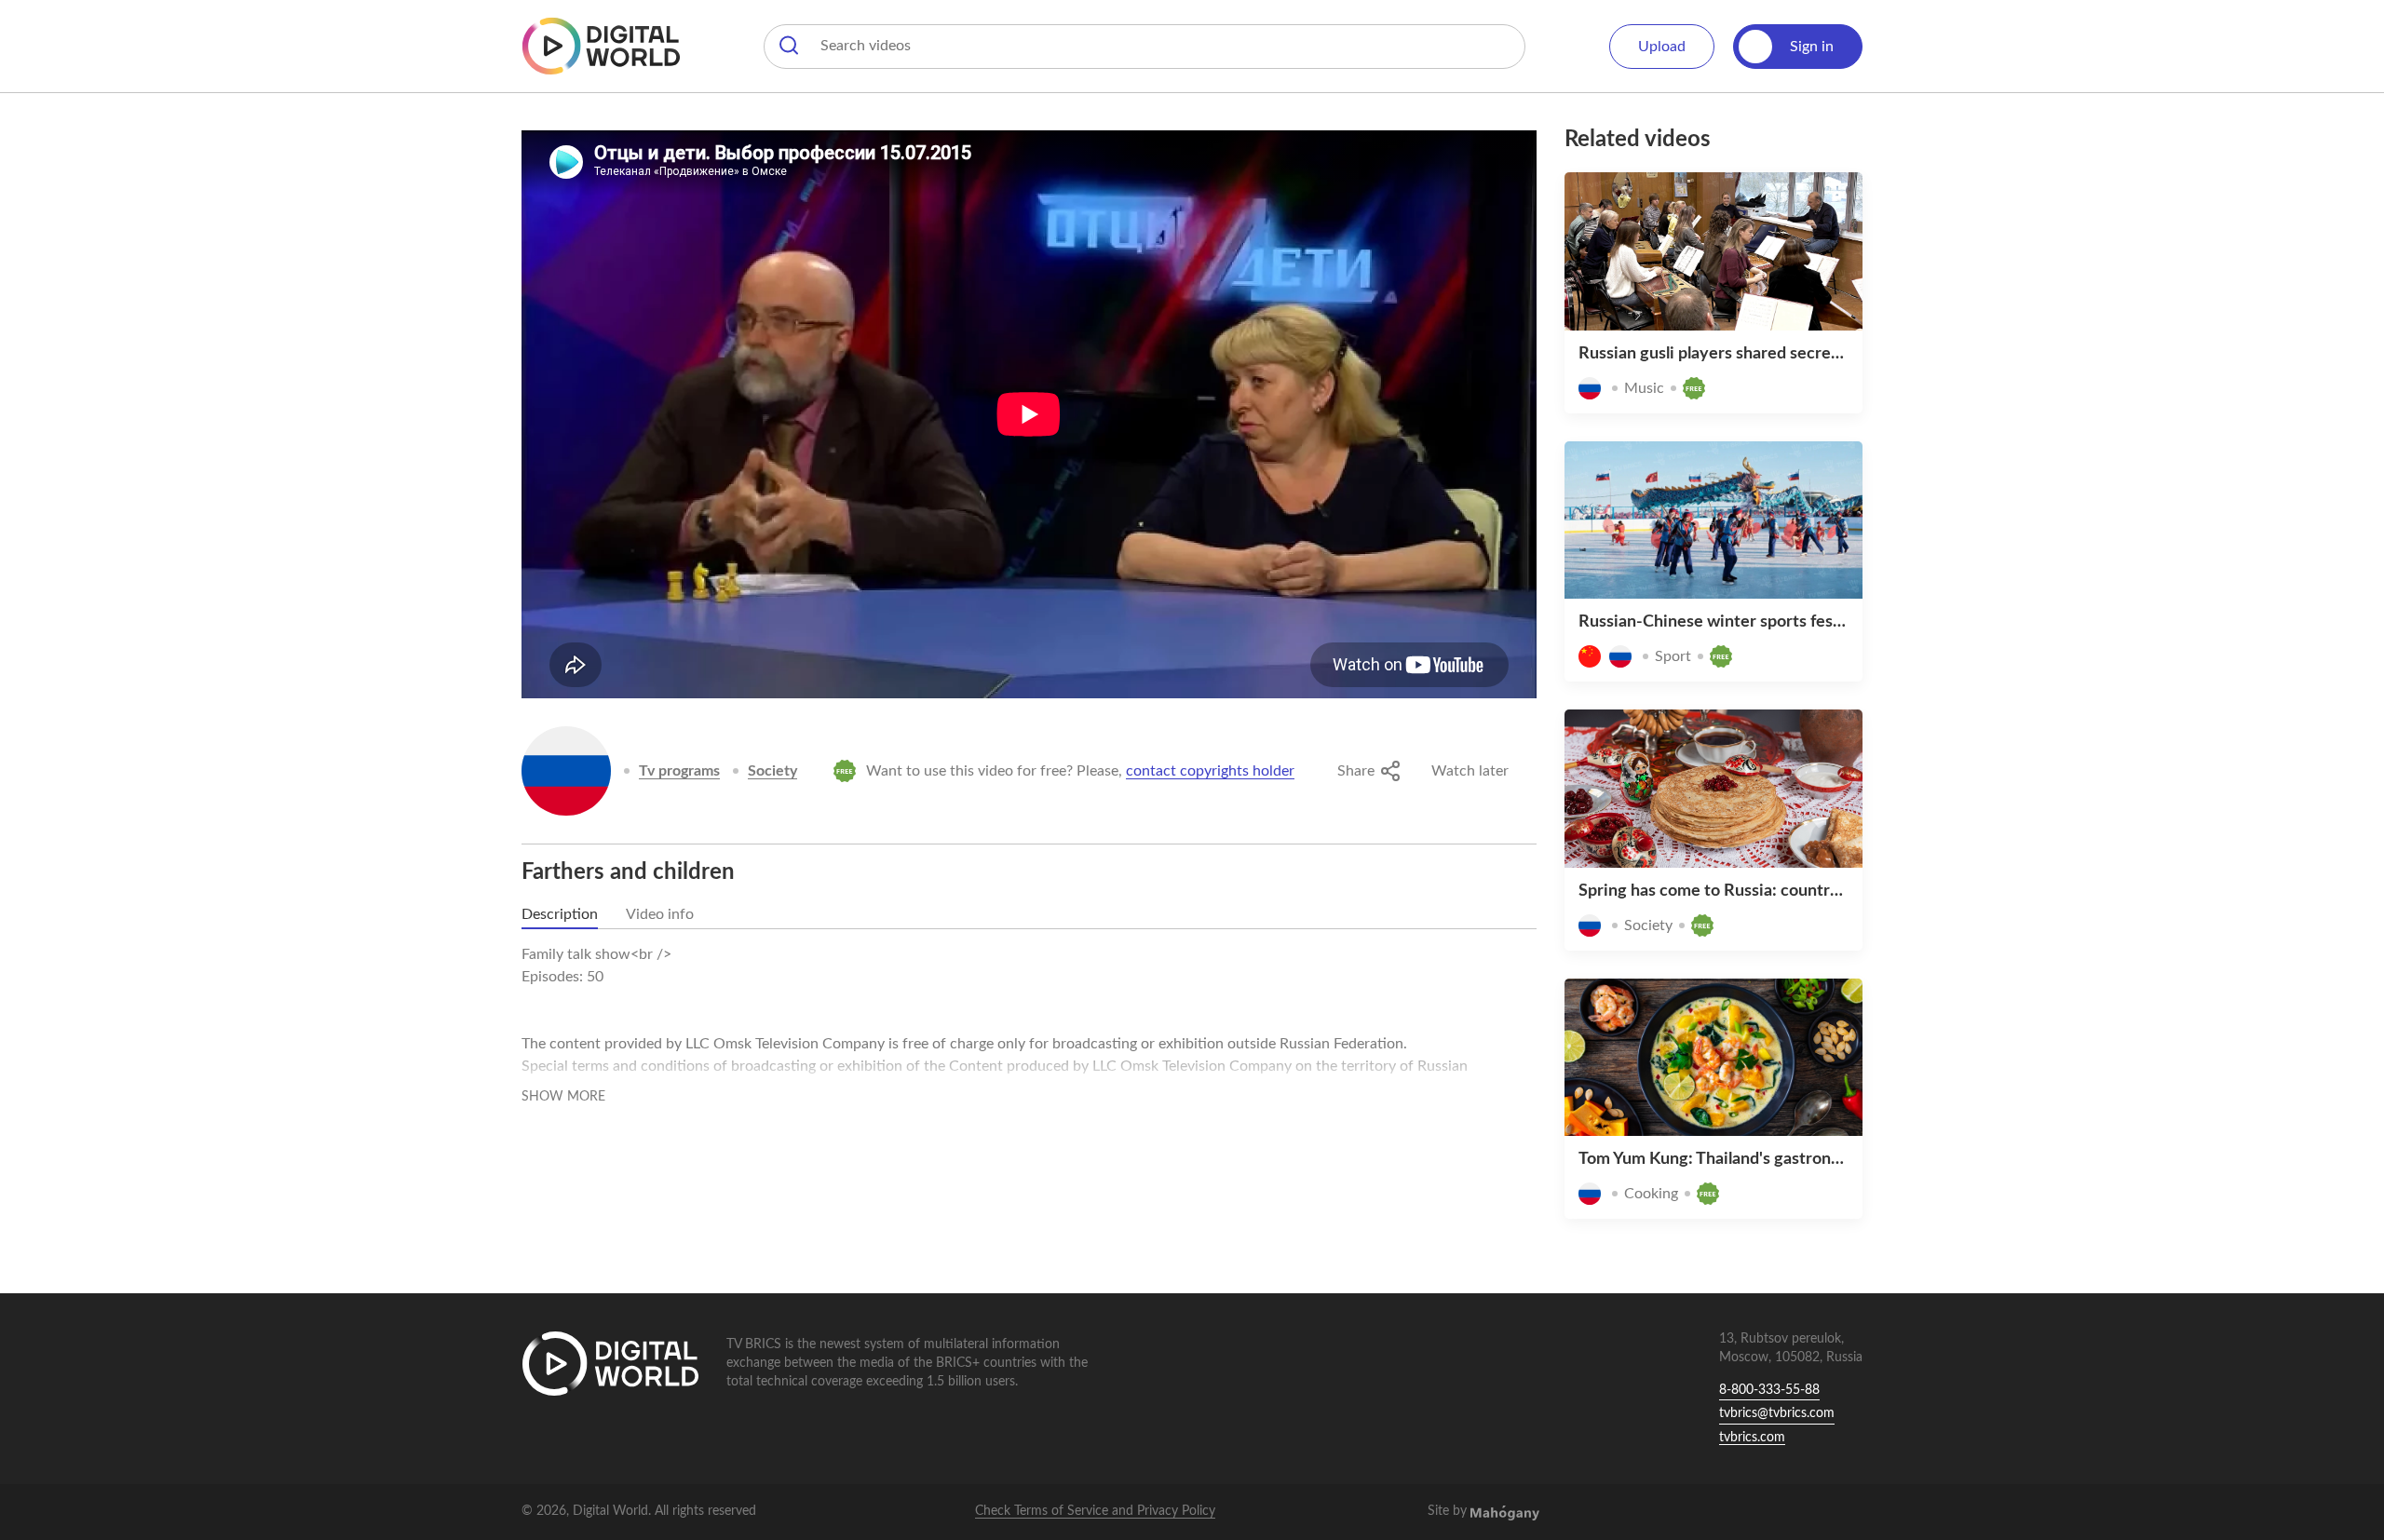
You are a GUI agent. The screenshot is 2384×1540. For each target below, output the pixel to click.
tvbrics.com (1752, 1438)
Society (772, 771)
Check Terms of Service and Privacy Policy (1095, 1511)
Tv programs (679, 771)
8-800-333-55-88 (1769, 1390)
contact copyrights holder (1210, 771)
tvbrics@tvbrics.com (1777, 1413)
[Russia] (566, 771)
